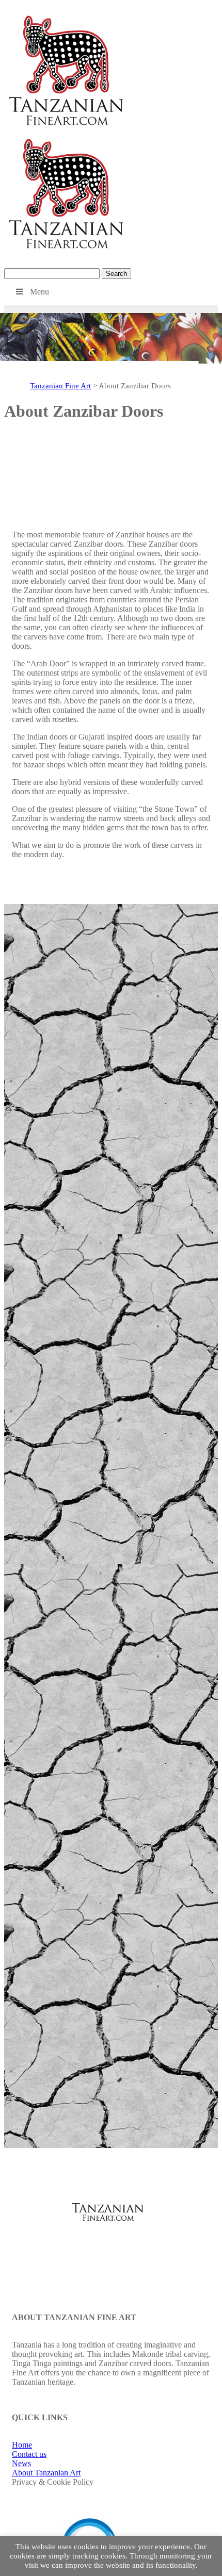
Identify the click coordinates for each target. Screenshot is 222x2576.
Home (22, 2445)
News (21, 2463)
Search (116, 274)
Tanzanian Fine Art (60, 386)
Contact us (29, 2454)
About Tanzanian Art (46, 2473)
